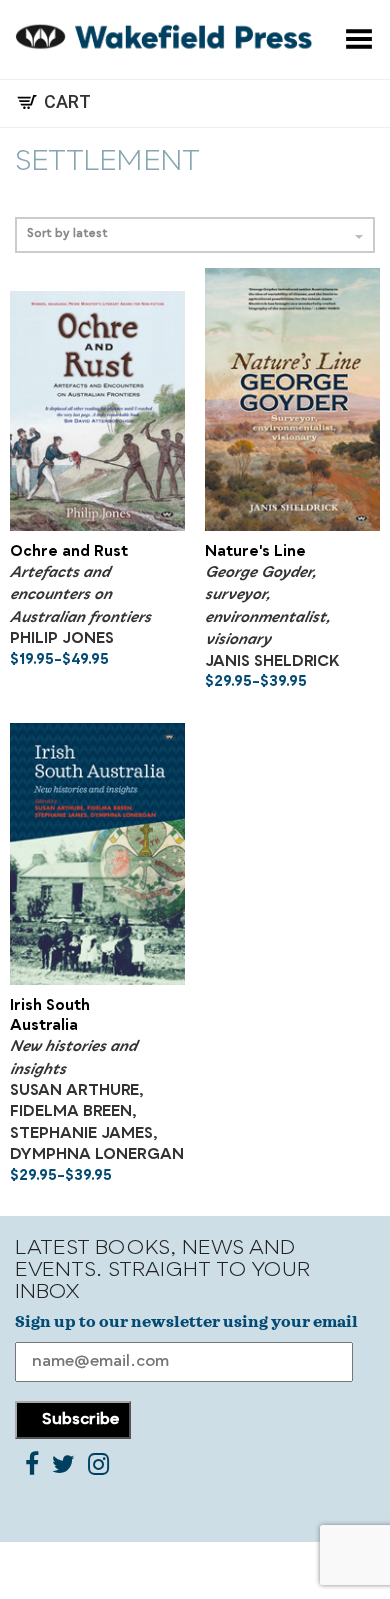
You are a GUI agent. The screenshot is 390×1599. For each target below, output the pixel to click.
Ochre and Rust (69, 552)
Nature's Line (255, 552)
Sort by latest (67, 234)
